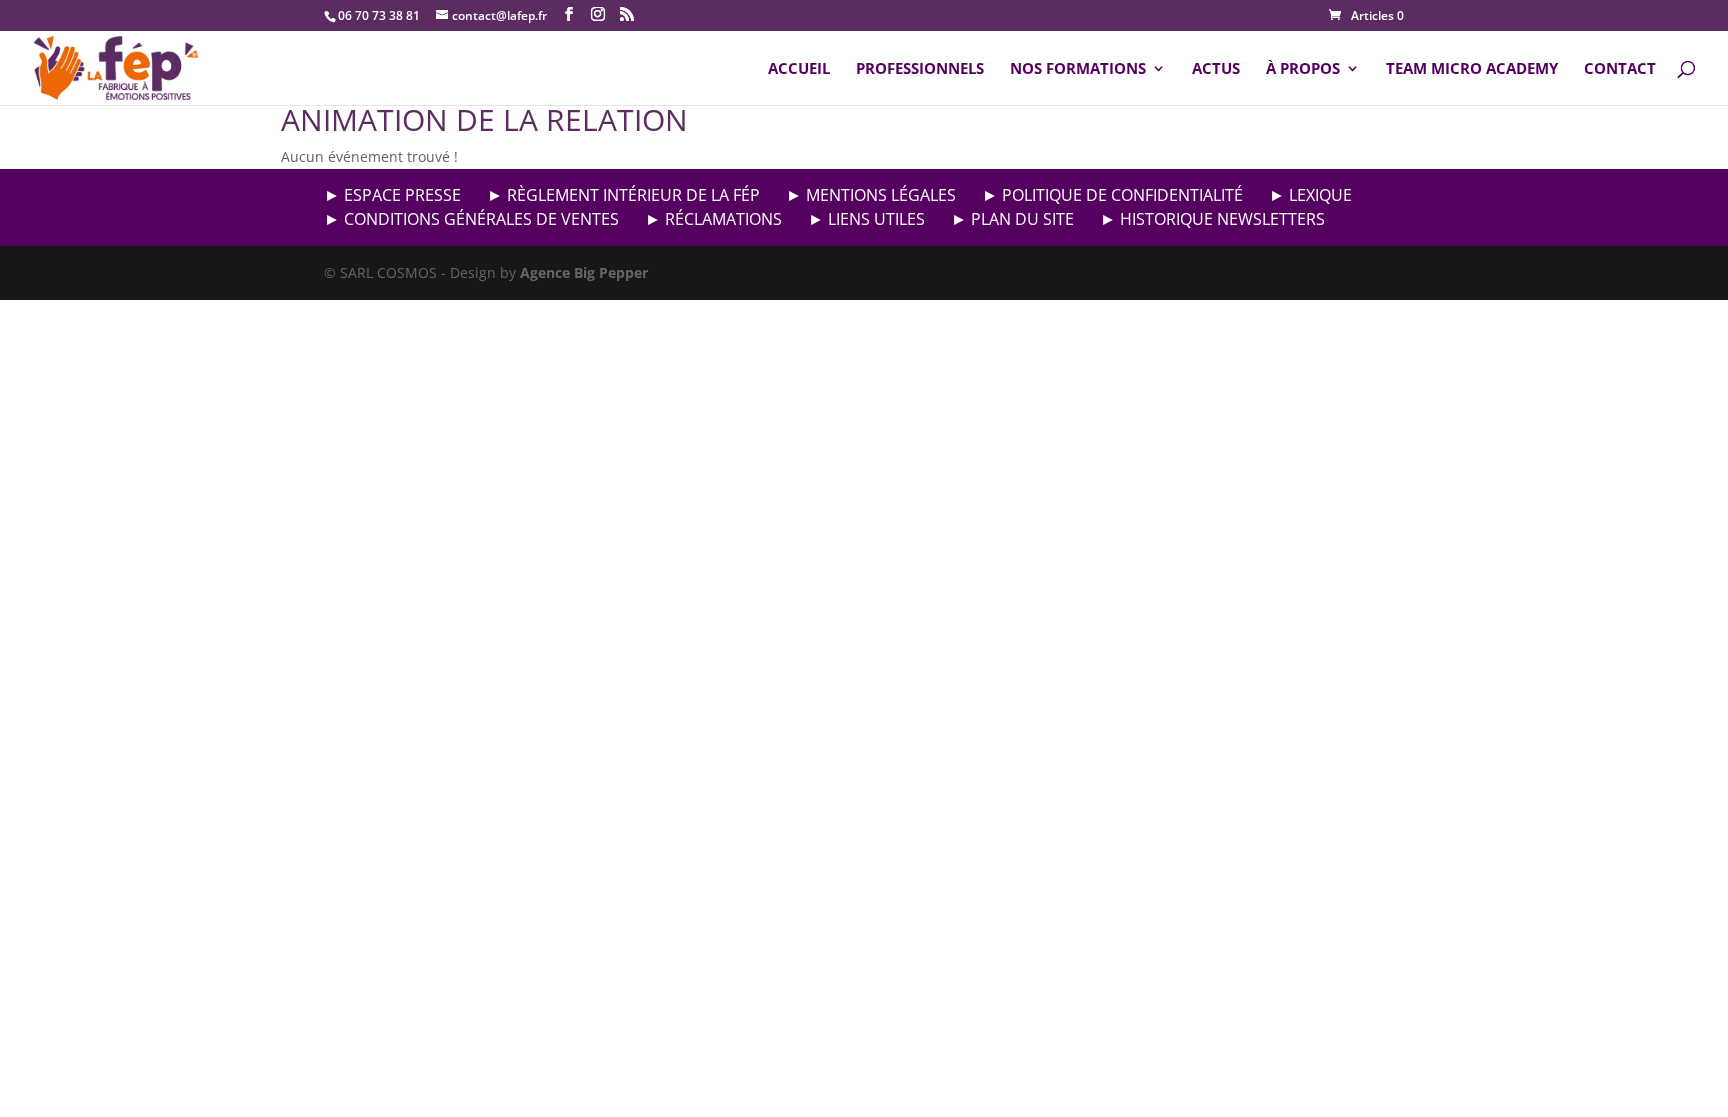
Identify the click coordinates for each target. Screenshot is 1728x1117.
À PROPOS (1303, 69)
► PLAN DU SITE (1012, 219)
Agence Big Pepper (584, 272)
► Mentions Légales (871, 195)
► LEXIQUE (1310, 195)
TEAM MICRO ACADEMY (1472, 69)
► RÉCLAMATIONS (713, 219)
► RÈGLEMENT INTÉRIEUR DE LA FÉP (623, 195)
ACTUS (1216, 69)
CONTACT (1620, 69)
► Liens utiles (866, 219)
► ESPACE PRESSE (392, 195)
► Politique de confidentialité (1112, 195)
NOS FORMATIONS (1078, 69)
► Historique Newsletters (1212, 219)
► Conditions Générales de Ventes (471, 219)
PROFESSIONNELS (920, 69)
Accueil (799, 69)
